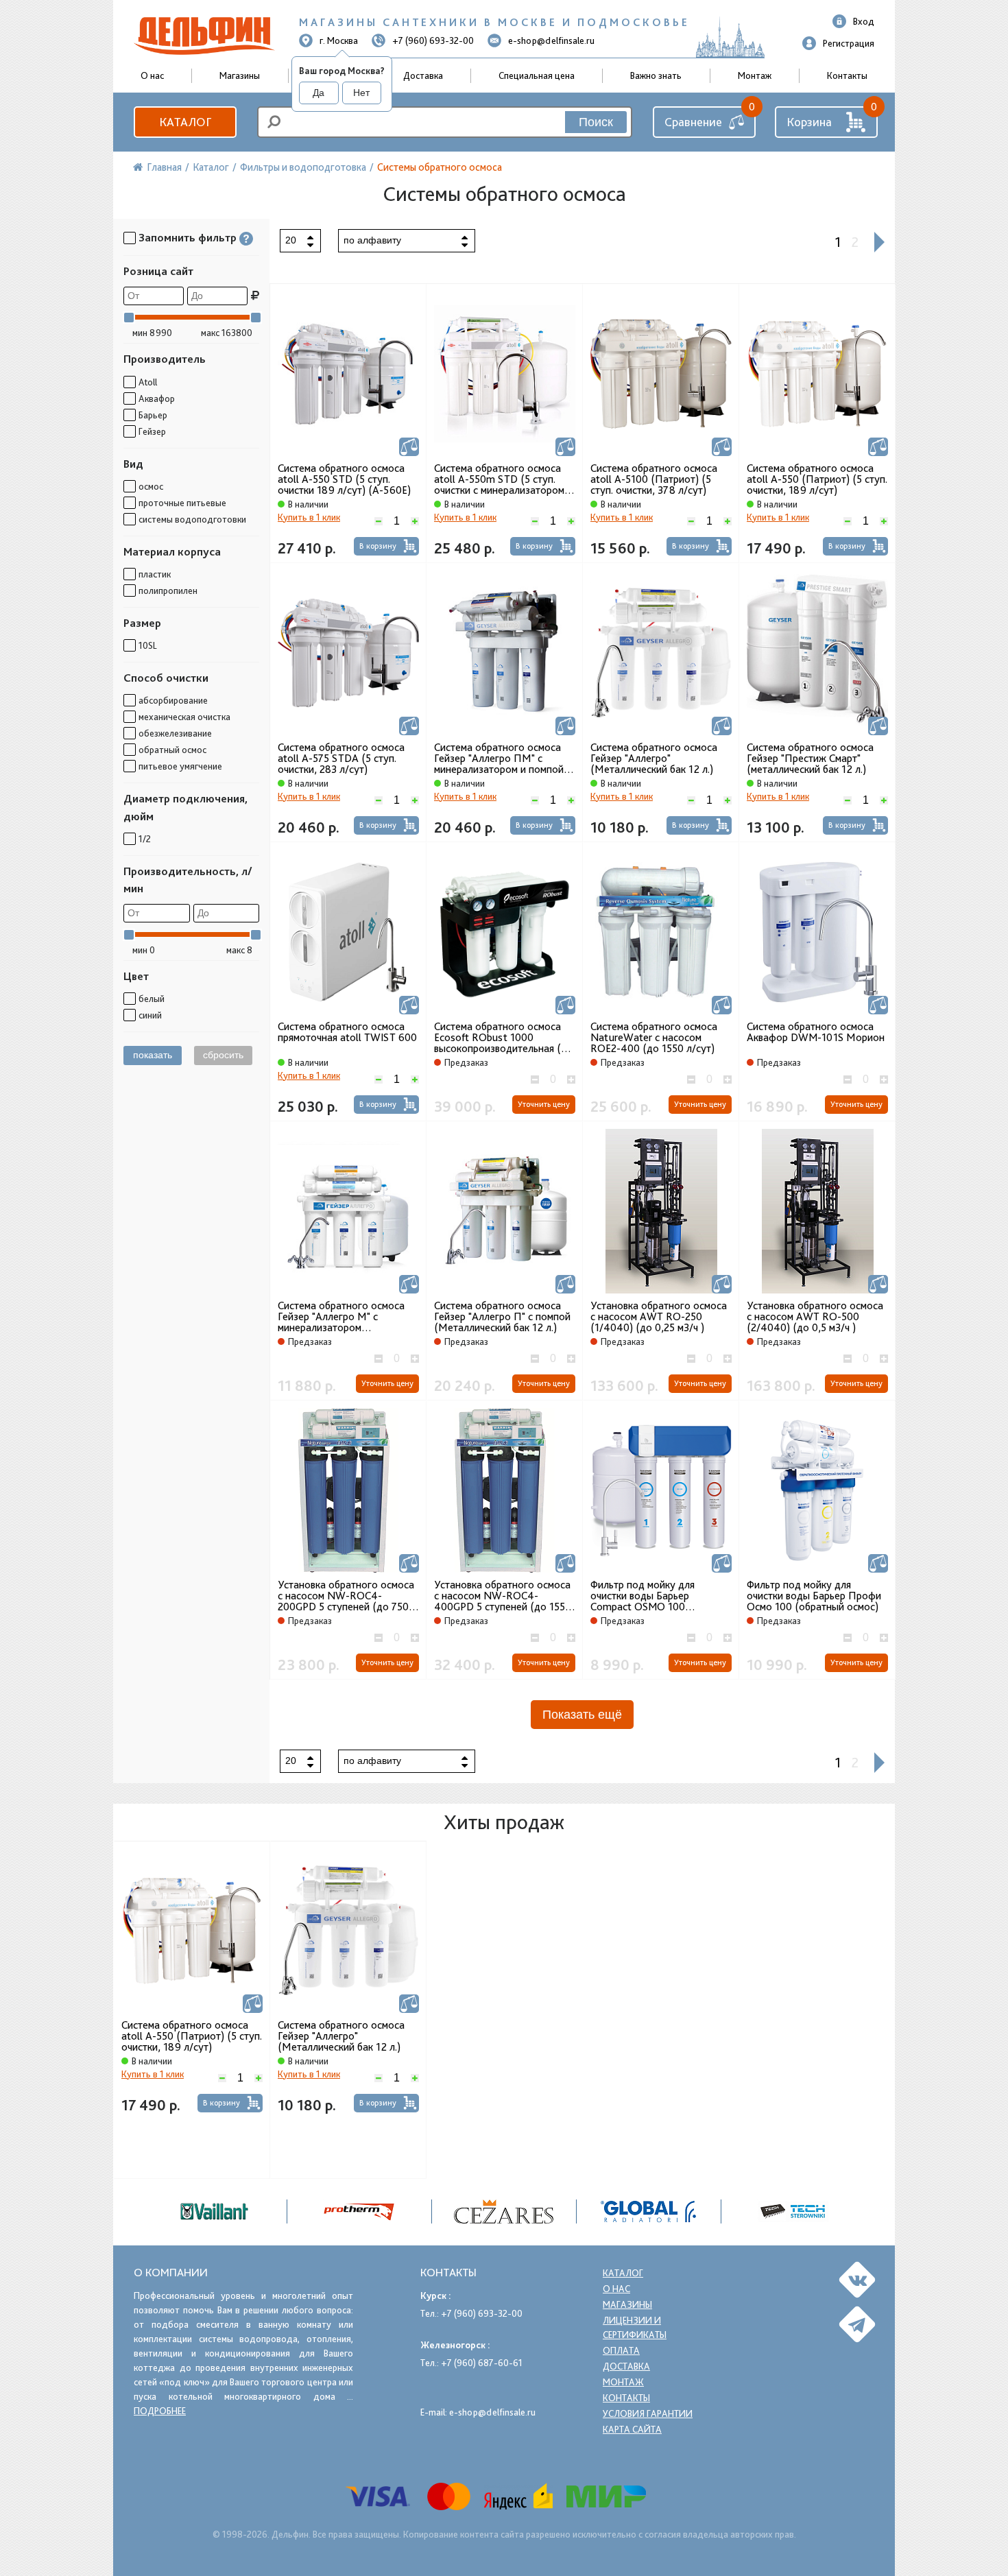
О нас (616, 2289)
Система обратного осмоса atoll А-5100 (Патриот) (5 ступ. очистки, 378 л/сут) (654, 479)
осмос (151, 486)
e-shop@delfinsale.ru (551, 40)
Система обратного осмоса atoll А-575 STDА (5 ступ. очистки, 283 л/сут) (341, 759)
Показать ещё (582, 1715)
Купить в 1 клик (309, 517)
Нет (361, 93)
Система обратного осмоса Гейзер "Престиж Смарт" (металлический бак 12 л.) (810, 759)
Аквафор (157, 398)
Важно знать (656, 75)
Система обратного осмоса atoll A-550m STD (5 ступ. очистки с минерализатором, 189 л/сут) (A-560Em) (501, 479)
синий (150, 1015)
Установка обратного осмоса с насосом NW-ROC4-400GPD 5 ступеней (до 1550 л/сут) (503, 1596)
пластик (155, 574)
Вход (864, 21)
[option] (504, 2211)
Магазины (240, 75)
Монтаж (755, 75)
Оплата (621, 2350)
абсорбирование (173, 700)
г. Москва (339, 40)
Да (319, 93)
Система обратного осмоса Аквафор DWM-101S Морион (816, 1032)
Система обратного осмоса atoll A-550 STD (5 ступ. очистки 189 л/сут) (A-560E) (344, 479)
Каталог (185, 122)
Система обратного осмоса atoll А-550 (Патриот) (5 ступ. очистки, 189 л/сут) (817, 479)
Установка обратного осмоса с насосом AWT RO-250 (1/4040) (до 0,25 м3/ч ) (659, 1317)
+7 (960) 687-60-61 (482, 2363)
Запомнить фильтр (188, 238)
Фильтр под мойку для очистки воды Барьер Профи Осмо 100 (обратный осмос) (814, 1596)
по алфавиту (372, 240)
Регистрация (849, 43)
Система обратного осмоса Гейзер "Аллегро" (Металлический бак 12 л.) (654, 759)
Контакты (847, 75)
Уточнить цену (544, 1104)
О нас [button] (152, 75)
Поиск (596, 122)
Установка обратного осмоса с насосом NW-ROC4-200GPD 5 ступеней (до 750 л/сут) (346, 1596)
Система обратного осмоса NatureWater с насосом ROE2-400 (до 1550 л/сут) (654, 1038)
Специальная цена (537, 75)
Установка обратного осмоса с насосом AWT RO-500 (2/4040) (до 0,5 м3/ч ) (815, 1317)
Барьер (153, 415)
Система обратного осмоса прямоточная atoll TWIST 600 (347, 1032)
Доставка (423, 75)
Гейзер (152, 431)
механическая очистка (184, 717)
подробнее (160, 2411)
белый (152, 999)
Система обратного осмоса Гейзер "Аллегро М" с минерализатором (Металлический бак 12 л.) (341, 1317)
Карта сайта (632, 2429)
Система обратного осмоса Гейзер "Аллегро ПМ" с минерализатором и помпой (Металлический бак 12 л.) (499, 759)
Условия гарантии (648, 2413)
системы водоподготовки (192, 519)
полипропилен (168, 591)
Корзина (809, 122)
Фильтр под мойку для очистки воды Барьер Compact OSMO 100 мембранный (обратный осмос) (645, 1596)
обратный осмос (172, 750)
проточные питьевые (182, 503)
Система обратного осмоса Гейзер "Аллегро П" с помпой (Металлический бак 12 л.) (502, 1317)
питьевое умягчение (180, 766)
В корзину (378, 546)
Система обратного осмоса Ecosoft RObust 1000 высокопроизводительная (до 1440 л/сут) (504, 1038)
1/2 (145, 839)
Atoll (148, 382)
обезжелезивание (175, 733)
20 (291, 240)
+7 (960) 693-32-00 (433, 40)
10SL (148, 645)
